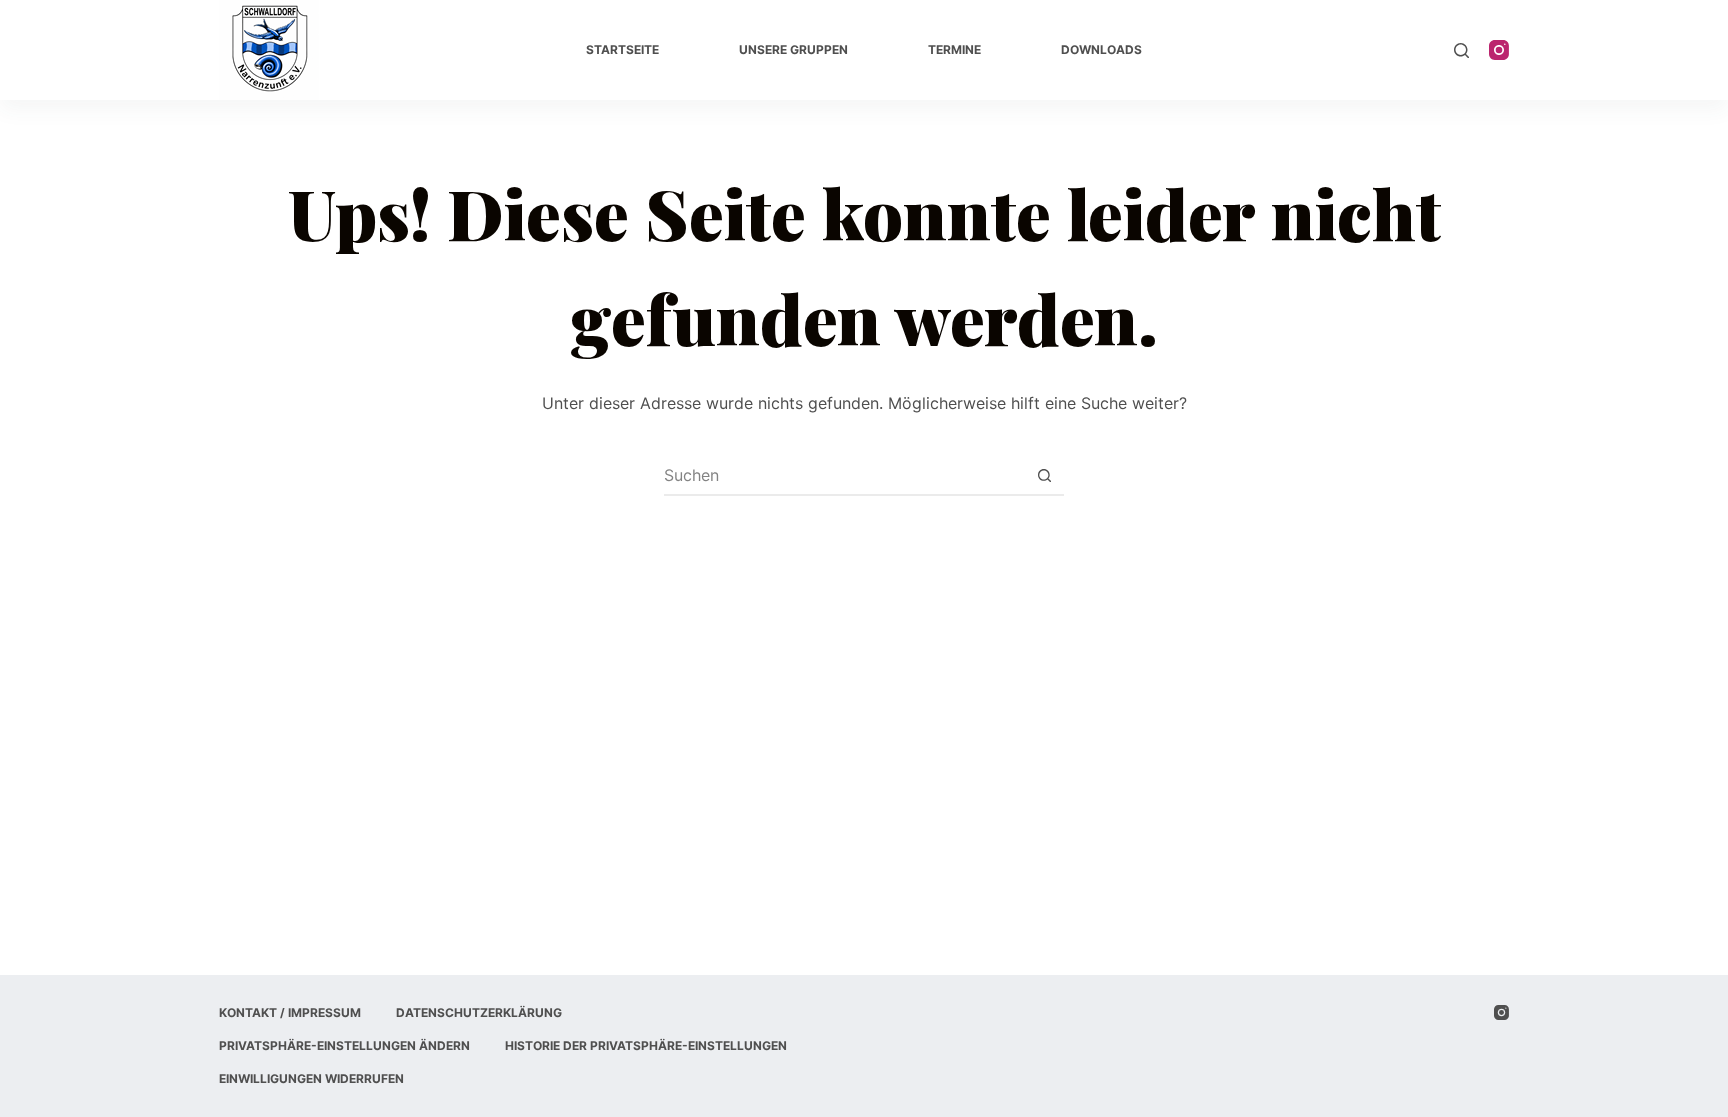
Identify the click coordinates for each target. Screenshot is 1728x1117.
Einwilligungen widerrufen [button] (311, 1078)
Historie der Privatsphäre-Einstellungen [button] (646, 1045)
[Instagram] (1499, 50)
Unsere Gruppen (793, 49)
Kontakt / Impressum (290, 1012)
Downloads (1101, 49)
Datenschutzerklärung (479, 1012)
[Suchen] (1461, 50)
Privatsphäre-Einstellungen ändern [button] (344, 1045)
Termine (954, 49)
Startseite (622, 49)
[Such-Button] (1044, 475)
